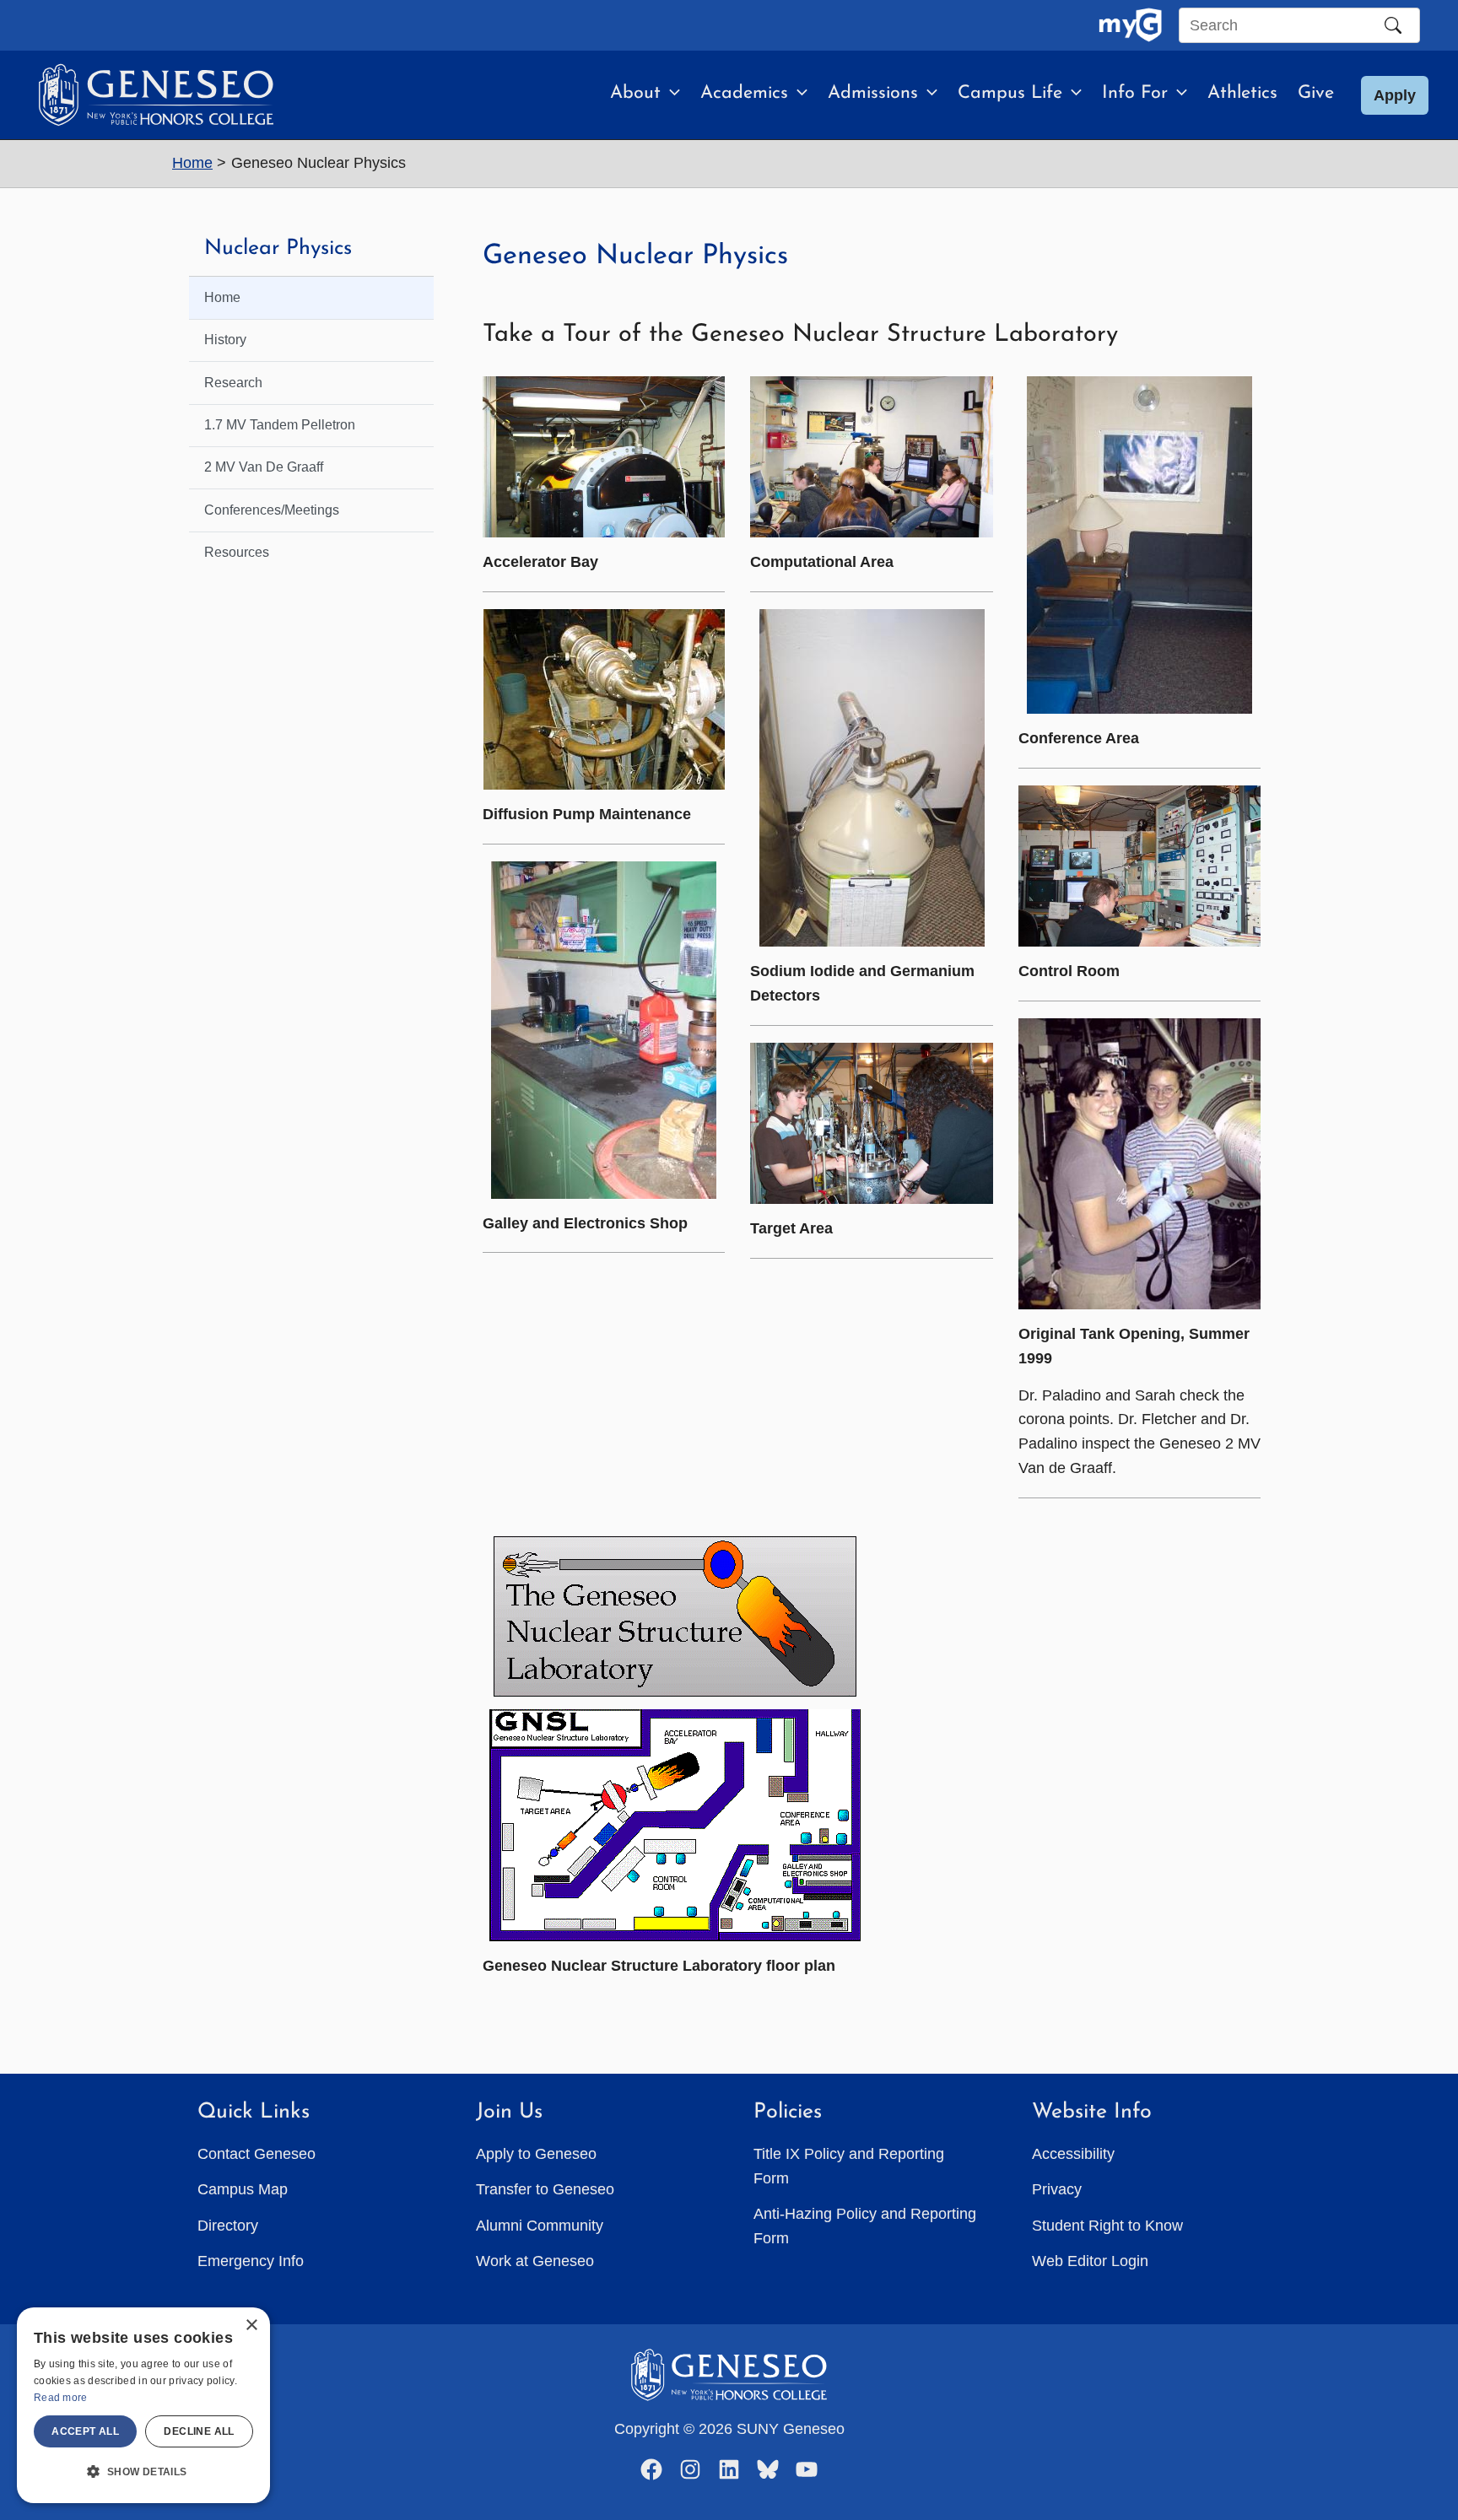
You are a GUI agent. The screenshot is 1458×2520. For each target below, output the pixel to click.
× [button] (251, 2326)
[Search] (1393, 25)
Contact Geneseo (256, 2154)
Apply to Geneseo (536, 2154)
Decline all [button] (199, 2431)
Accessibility (1073, 2154)
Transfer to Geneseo (545, 2189)
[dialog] (143, 2405)
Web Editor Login (1090, 2261)
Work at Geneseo (535, 2261)
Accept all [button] (85, 2431)
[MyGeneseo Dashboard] (1130, 25)
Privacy (1057, 2189)
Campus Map (243, 2189)
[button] (670, 94)
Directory (228, 2226)
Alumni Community (540, 2226)
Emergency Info (251, 2261)
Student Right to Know (1107, 2226)
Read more (61, 2398)
